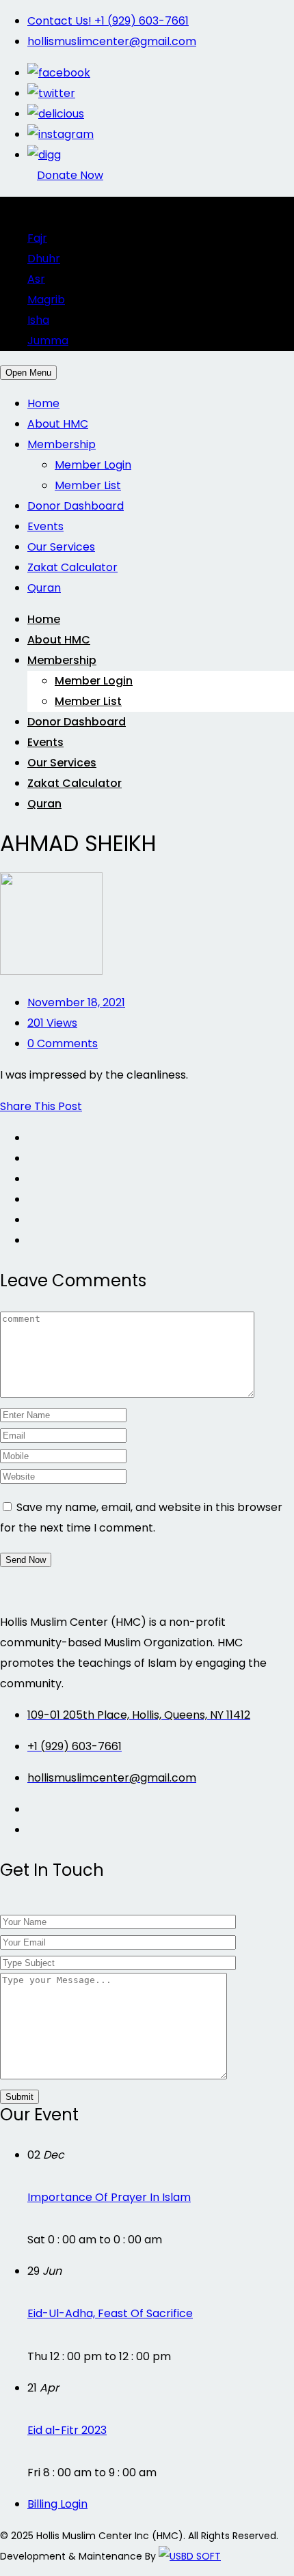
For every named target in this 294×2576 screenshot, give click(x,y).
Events (45, 526)
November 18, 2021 (76, 1002)
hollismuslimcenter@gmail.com (112, 41)
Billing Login (57, 2504)
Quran (44, 588)
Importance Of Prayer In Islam (109, 2197)
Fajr (37, 238)
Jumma (48, 341)
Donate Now (70, 175)
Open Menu (28, 373)
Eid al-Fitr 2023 (67, 2430)
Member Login (93, 465)
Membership (62, 444)
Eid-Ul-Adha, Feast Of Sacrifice (110, 2313)
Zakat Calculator (72, 567)
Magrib (46, 300)
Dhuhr (44, 259)
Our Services (61, 547)
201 (52, 1023)
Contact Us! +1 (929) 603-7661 (108, 21)
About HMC (58, 424)
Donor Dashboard (76, 506)
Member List (88, 485)
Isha (38, 320)
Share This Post (41, 1106)
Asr (36, 279)
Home (43, 403)
